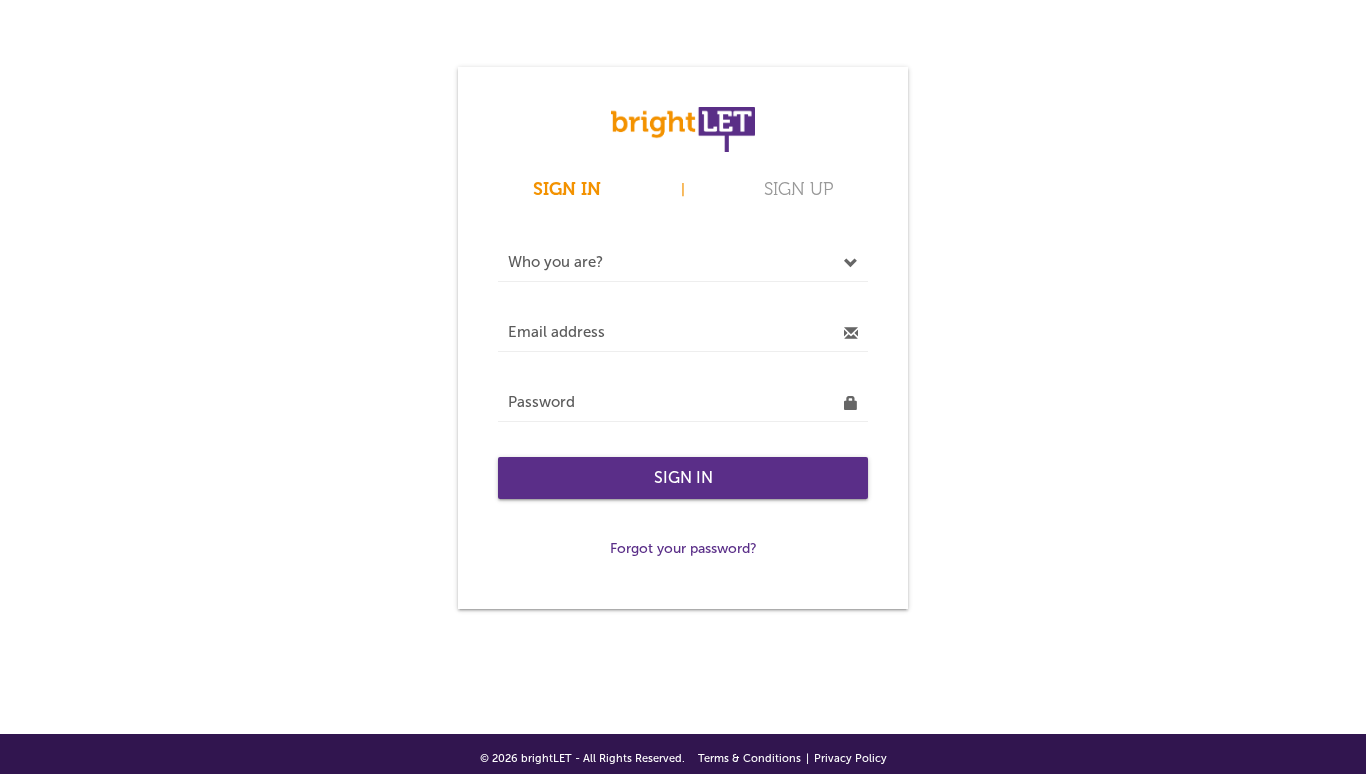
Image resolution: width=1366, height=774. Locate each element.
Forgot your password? (683, 548)
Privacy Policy (850, 758)
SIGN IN (567, 189)
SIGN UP (798, 189)
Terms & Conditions (749, 758)
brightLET (546, 758)
